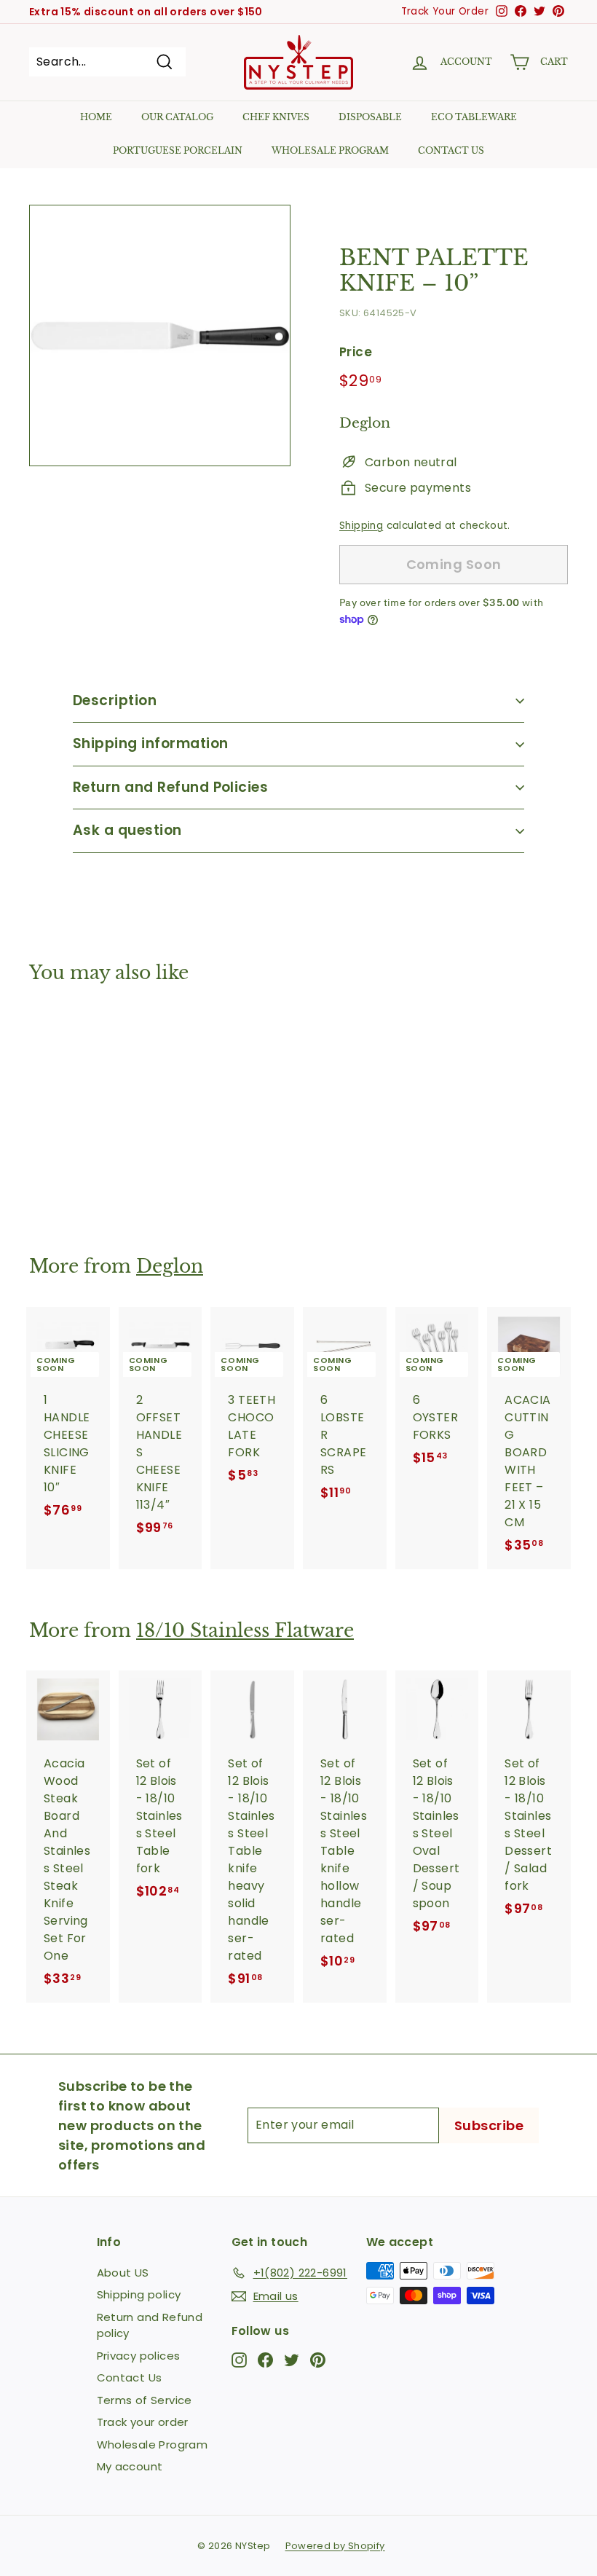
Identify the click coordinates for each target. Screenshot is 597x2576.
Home (96, 117)
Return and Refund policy (150, 2325)
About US (123, 2273)
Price (356, 352)
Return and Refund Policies (170, 787)
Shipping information (151, 743)
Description (115, 700)
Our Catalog (177, 117)
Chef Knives (276, 117)
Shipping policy (139, 2294)
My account (130, 2466)
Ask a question (127, 830)
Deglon (170, 1267)
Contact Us (130, 2377)
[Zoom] (160, 335)
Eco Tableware (474, 117)
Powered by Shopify (335, 2546)
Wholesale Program (330, 150)
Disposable (370, 117)
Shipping (361, 526)
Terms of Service (145, 2400)
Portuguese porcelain (178, 150)
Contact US (451, 150)
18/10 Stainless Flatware (245, 1631)
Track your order (143, 2422)
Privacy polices (139, 2356)
